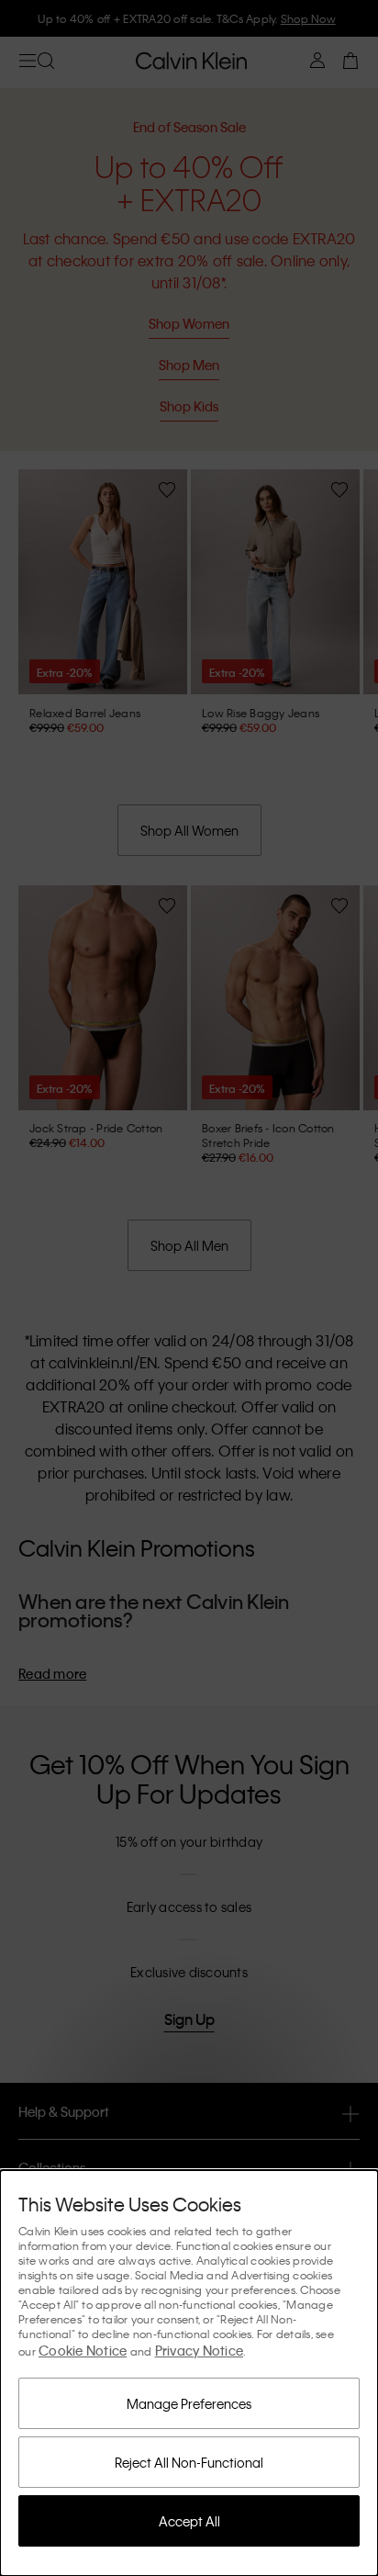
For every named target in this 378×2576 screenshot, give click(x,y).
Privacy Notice (200, 2350)
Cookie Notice (83, 2350)
